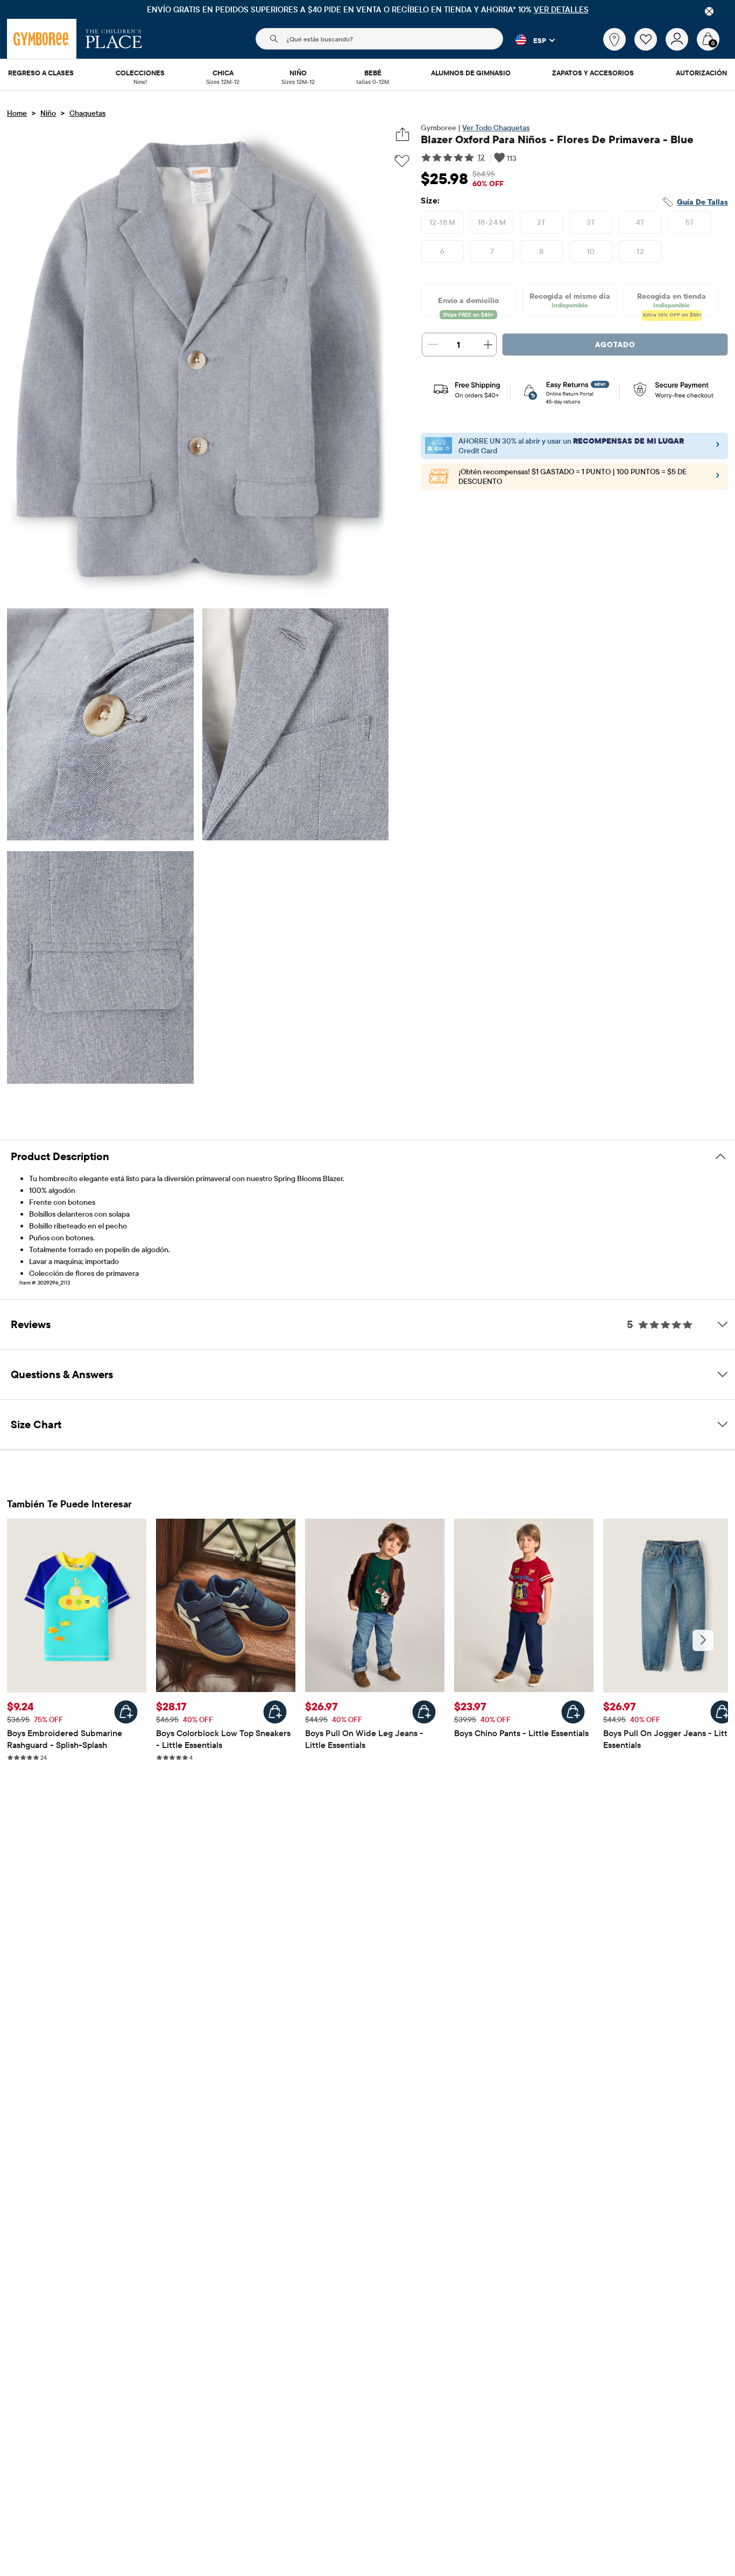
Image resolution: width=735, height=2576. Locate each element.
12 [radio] (640, 251)
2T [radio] (542, 222)
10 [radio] (591, 251)
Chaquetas (87, 113)
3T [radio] (591, 222)
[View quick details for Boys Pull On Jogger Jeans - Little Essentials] (722, 1712)
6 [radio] (442, 251)
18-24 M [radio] (492, 222)
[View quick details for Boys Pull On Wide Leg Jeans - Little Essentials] (424, 1712)
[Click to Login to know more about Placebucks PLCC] (718, 478)
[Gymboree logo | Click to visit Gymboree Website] (42, 39)
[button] (529, 40)
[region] (367, 9)
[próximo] (703, 1640)
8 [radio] (541, 251)
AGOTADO (615, 345)
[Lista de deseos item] (650, 48)
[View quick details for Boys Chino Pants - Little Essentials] (573, 1712)
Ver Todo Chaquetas (496, 128)
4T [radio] (641, 222)
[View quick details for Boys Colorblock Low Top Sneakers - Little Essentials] (275, 1712)
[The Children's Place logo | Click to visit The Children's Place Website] (114, 39)
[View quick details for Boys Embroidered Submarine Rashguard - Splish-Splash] (126, 1712)
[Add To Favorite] (402, 161)
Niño (48, 113)
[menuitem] (41, 74)
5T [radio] (690, 222)
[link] (614, 39)
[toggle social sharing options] (402, 134)
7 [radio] (492, 251)
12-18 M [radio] (443, 222)
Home (17, 113)
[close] (709, 11)
